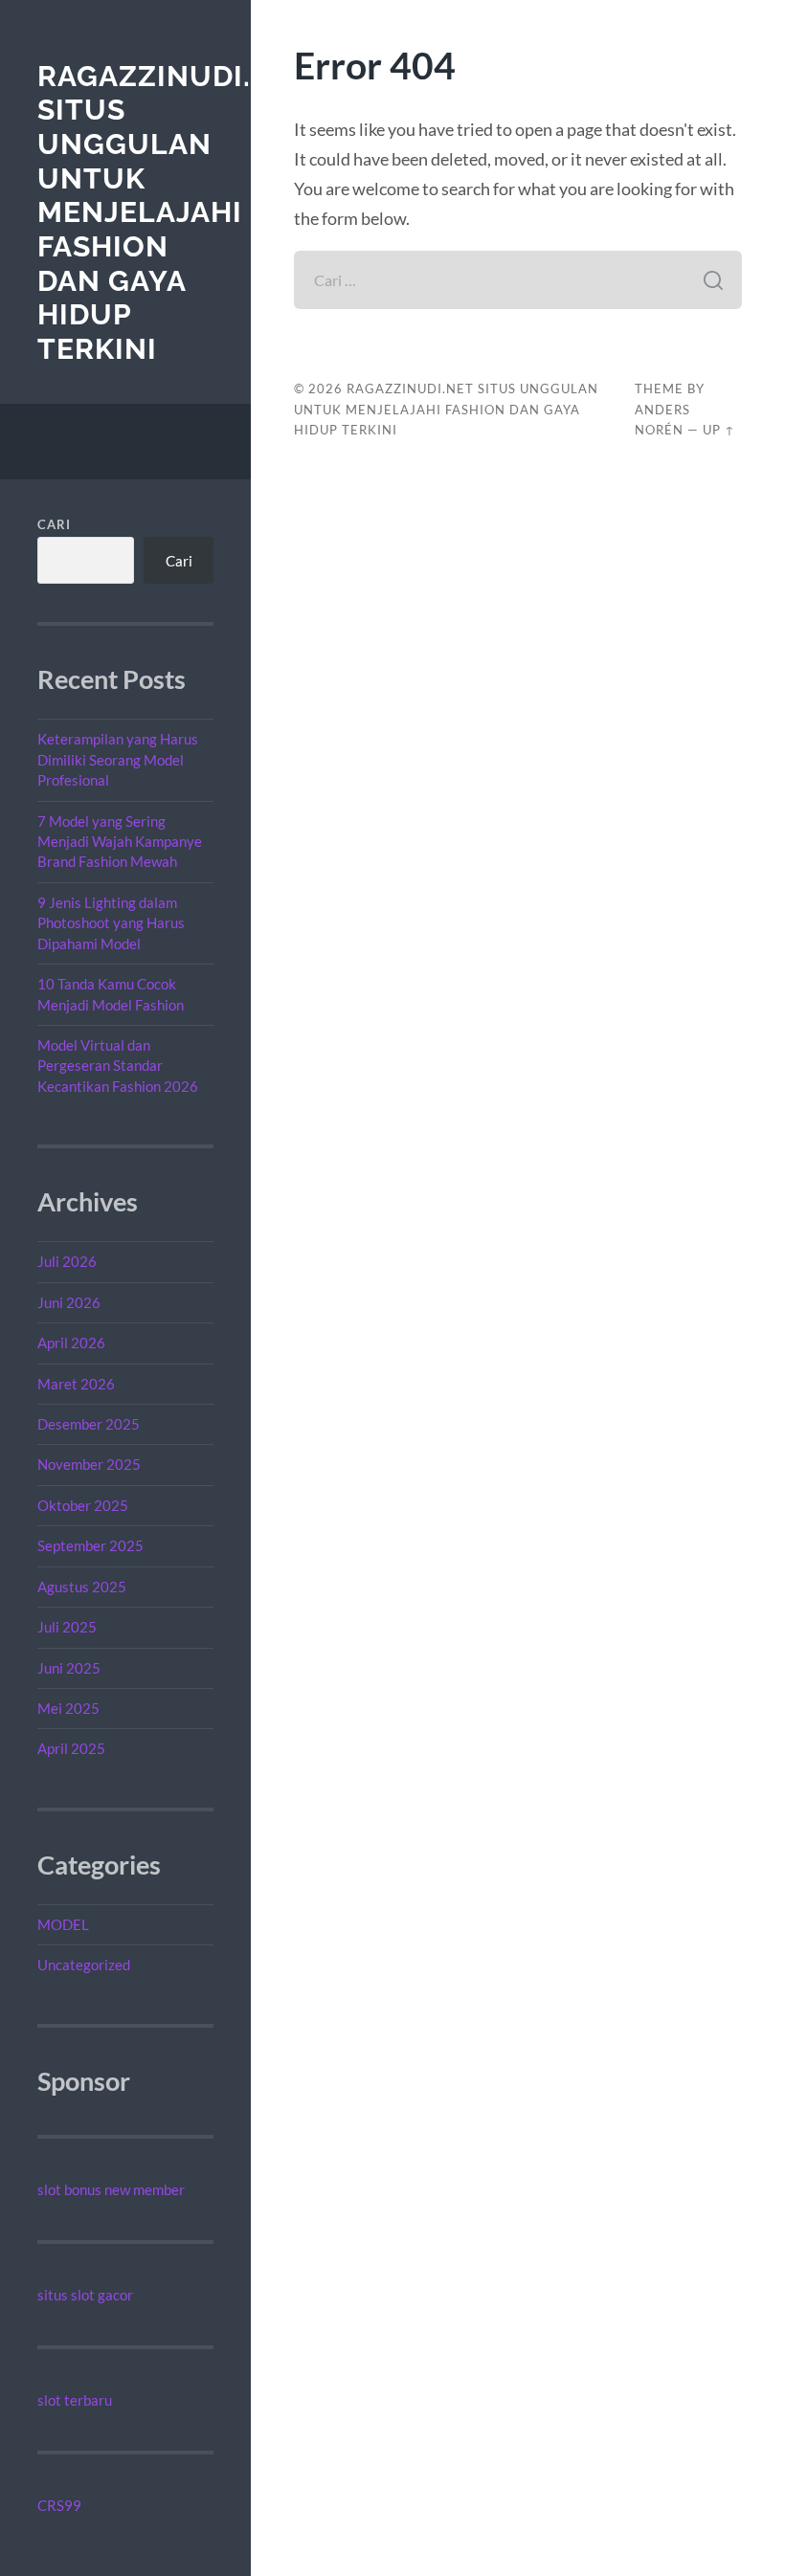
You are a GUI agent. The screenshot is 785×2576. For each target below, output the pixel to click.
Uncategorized (84, 1965)
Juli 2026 (67, 1261)
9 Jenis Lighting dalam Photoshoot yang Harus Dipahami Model (111, 923)
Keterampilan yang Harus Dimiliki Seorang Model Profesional (118, 759)
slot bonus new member (111, 2189)
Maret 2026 (76, 1384)
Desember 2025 (89, 1424)
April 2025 (71, 1748)
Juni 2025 (69, 1668)
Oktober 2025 (83, 1505)
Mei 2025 (68, 1708)
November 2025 (89, 1464)
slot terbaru (75, 2400)
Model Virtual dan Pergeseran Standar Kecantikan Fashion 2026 (118, 1066)
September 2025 (90, 1545)
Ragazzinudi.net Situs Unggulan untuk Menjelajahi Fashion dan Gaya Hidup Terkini (174, 213)
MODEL (63, 1924)
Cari (54, 524)
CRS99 (59, 2505)
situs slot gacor (85, 2295)
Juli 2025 (67, 1627)
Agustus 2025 (82, 1587)
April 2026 (71, 1343)
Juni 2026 (69, 1302)
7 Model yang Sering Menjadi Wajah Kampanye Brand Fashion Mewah (120, 842)
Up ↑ (719, 430)
